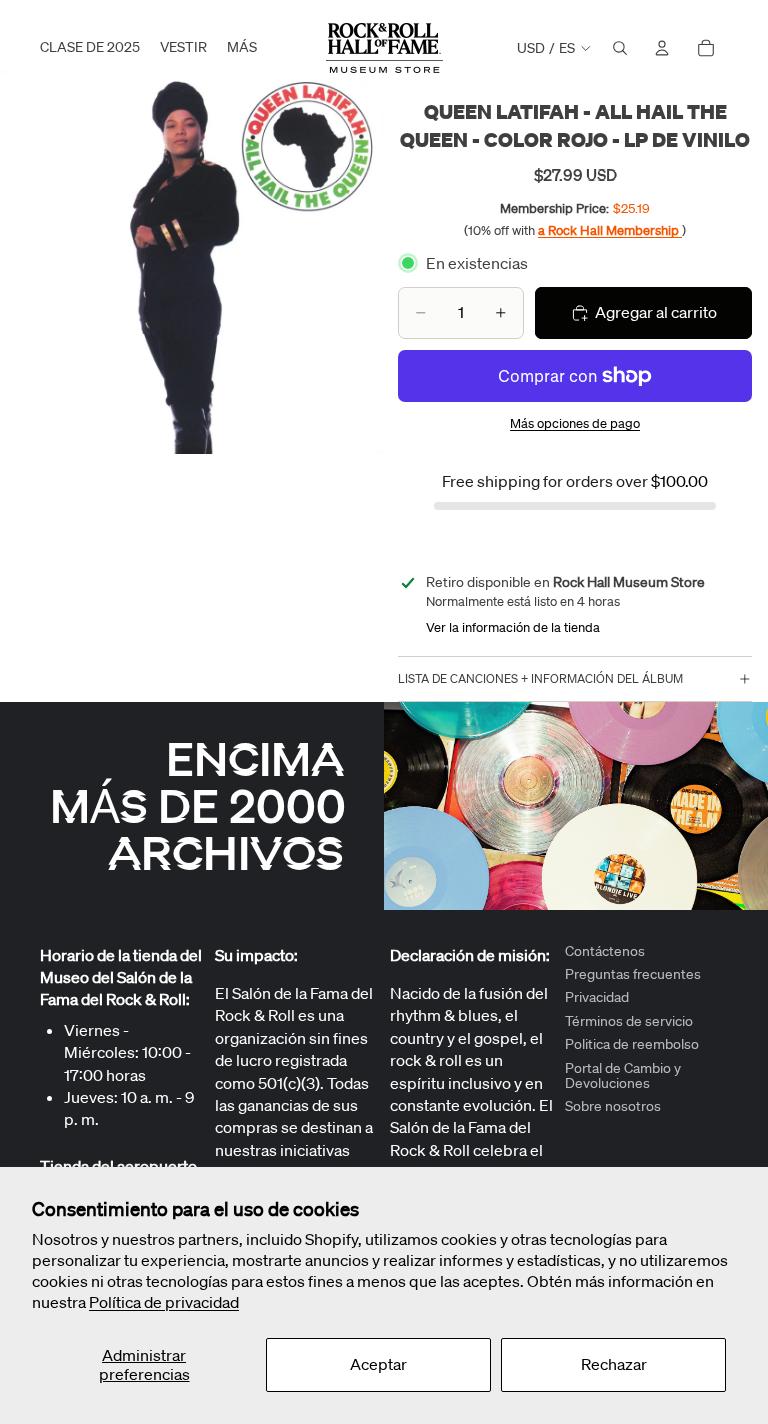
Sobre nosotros (613, 1107)
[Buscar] (620, 48)
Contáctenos (605, 951)
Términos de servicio (629, 1021)
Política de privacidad (164, 1302)
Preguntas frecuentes (633, 974)
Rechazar (614, 1364)
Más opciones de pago (575, 423)
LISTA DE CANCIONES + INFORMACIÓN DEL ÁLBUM (540, 678)
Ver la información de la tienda (513, 627)
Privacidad (597, 998)
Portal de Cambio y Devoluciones (623, 1075)
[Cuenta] (662, 48)
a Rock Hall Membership (610, 230)
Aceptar (378, 1364)
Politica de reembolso (632, 1045)
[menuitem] (242, 48)
